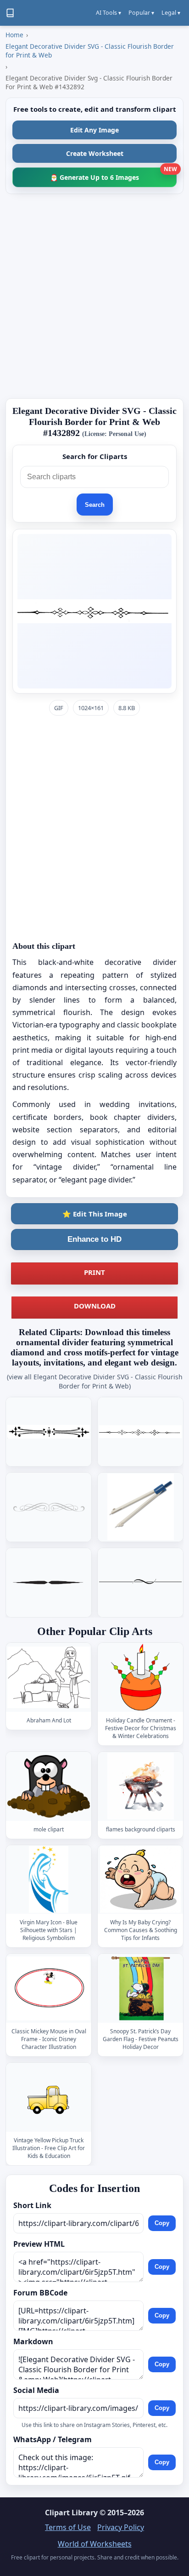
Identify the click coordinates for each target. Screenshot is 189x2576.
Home (14, 35)
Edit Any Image (94, 130)
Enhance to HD (94, 1239)
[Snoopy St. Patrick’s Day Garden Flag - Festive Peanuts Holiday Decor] (140, 1988)
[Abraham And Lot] (49, 1678)
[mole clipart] (49, 1787)
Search (95, 505)
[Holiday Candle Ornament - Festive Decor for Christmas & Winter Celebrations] (140, 1678)
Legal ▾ (171, 13)
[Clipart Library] (10, 13)
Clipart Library (71, 2513)
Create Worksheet (95, 153)
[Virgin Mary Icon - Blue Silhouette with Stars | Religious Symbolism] (49, 1880)
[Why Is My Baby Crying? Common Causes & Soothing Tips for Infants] (140, 1880)
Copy (162, 2223)
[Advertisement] (94, 296)
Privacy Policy (121, 2527)
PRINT (94, 1272)
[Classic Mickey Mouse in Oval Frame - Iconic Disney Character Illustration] (49, 1988)
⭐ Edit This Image (95, 1214)
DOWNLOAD (95, 1306)
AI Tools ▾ (108, 13)
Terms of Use (68, 2527)
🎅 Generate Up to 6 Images (113, 175)
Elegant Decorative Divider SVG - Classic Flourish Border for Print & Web (90, 51)
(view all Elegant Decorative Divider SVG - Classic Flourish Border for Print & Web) (95, 1381)
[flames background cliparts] (140, 1787)
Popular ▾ (141, 13)
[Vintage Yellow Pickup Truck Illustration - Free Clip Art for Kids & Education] (49, 2097)
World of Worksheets (95, 2544)
